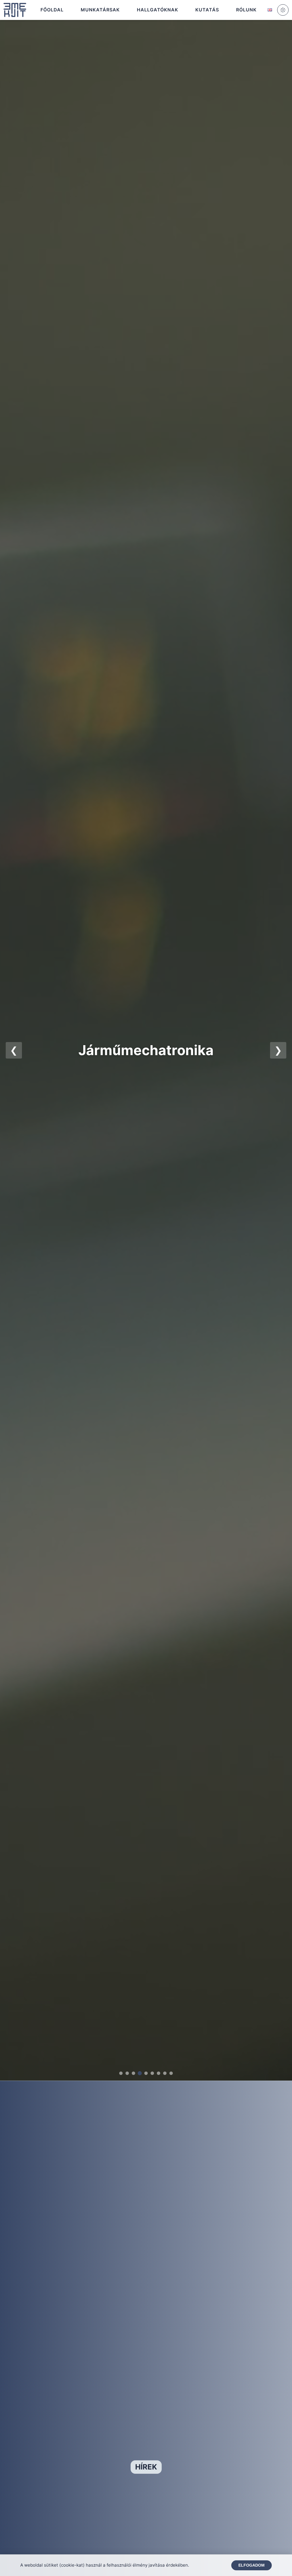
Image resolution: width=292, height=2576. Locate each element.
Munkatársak (100, 10)
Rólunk (246, 10)
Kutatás (207, 10)
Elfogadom (252, 2565)
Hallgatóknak (158, 10)
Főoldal (52, 10)
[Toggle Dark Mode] (283, 10)
